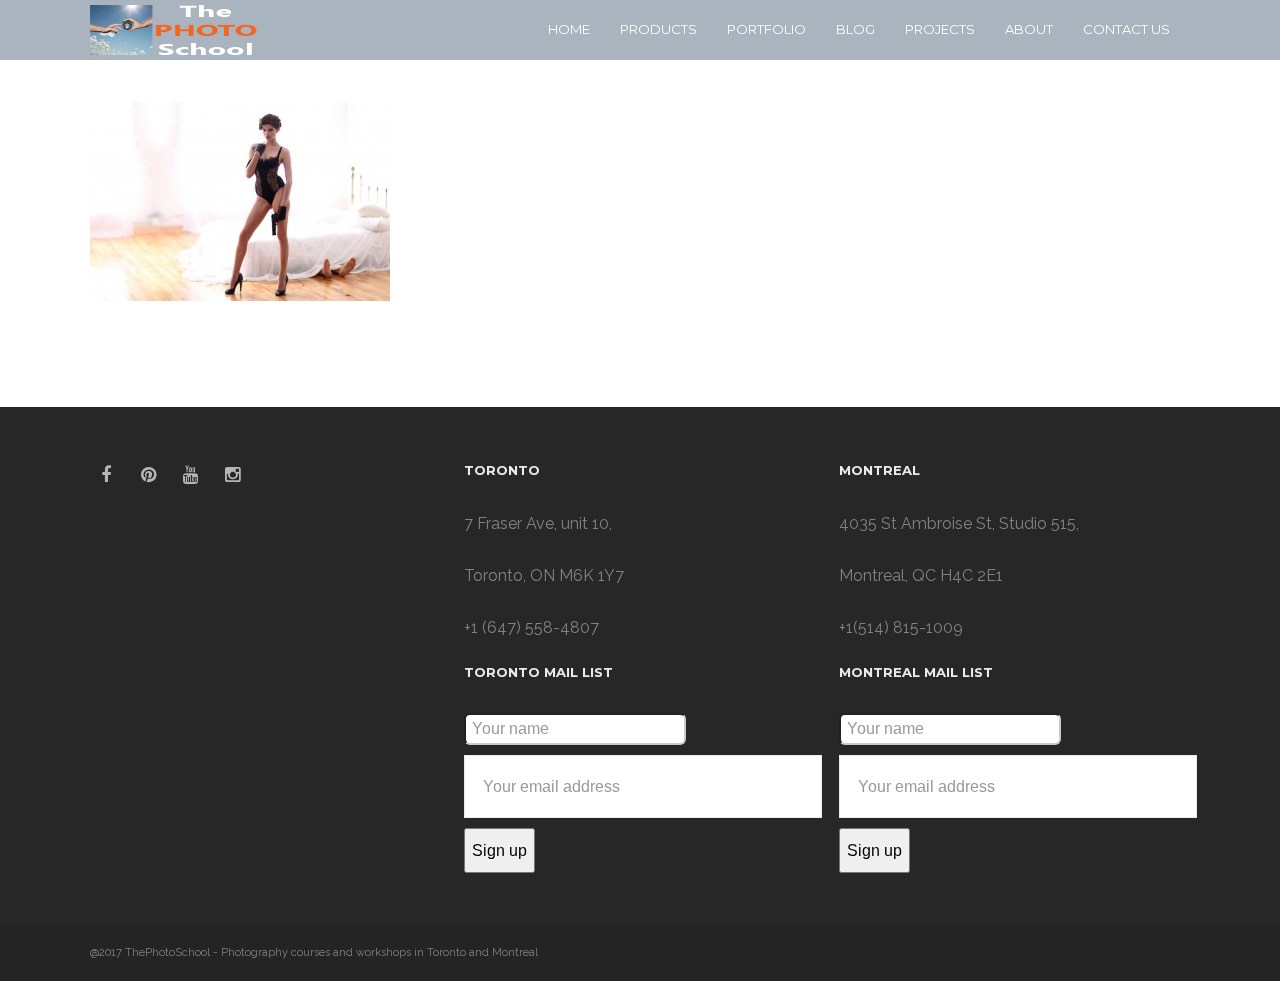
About (1029, 29)
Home (569, 29)
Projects (940, 29)
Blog (855, 29)
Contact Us (1126, 29)
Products (658, 29)
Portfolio (766, 29)
